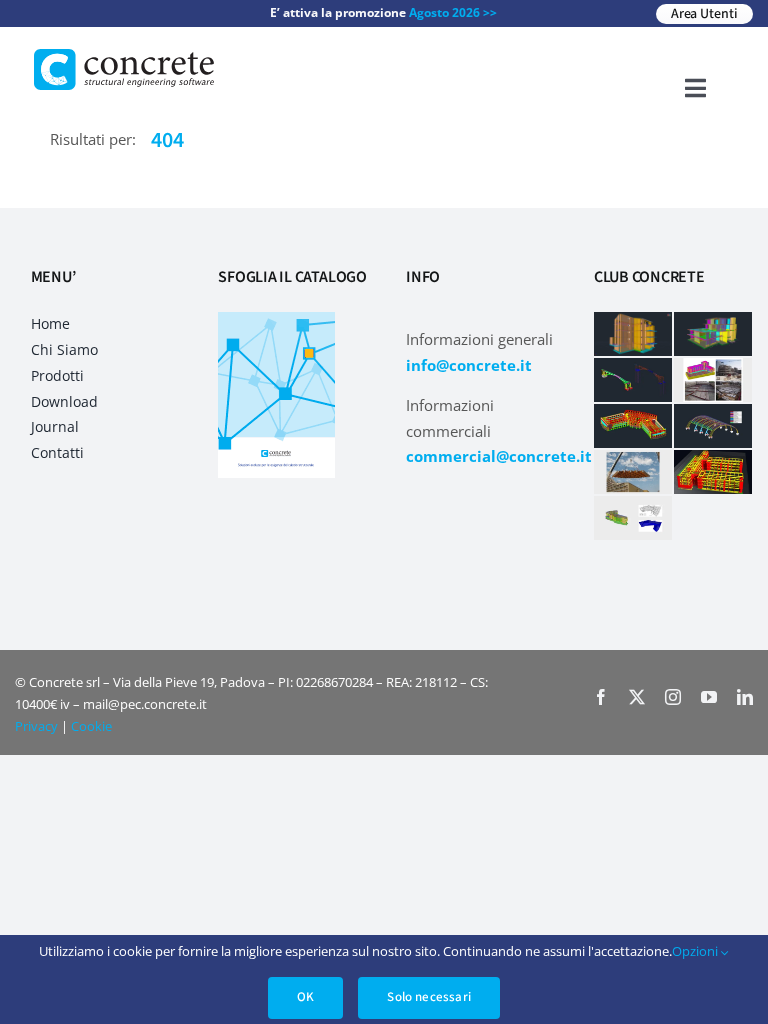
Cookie (91, 726)
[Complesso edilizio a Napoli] (713, 380)
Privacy (36, 726)
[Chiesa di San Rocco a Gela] (633, 472)
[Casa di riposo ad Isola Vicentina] (633, 426)
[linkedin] (745, 697)
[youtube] (709, 697)
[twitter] (637, 697)
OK (305, 997)
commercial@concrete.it (499, 456)
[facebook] (601, 697)
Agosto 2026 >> (453, 12)
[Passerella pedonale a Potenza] (633, 380)
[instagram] (673, 697)
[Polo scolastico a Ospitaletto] (713, 472)
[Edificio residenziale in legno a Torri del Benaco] (713, 334)
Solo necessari (429, 997)
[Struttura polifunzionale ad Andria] (713, 426)
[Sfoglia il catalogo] (276, 319)
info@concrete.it (469, 365)
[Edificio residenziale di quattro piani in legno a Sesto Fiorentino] (633, 334)
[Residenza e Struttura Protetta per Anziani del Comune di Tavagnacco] (633, 518)
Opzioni (696, 951)
